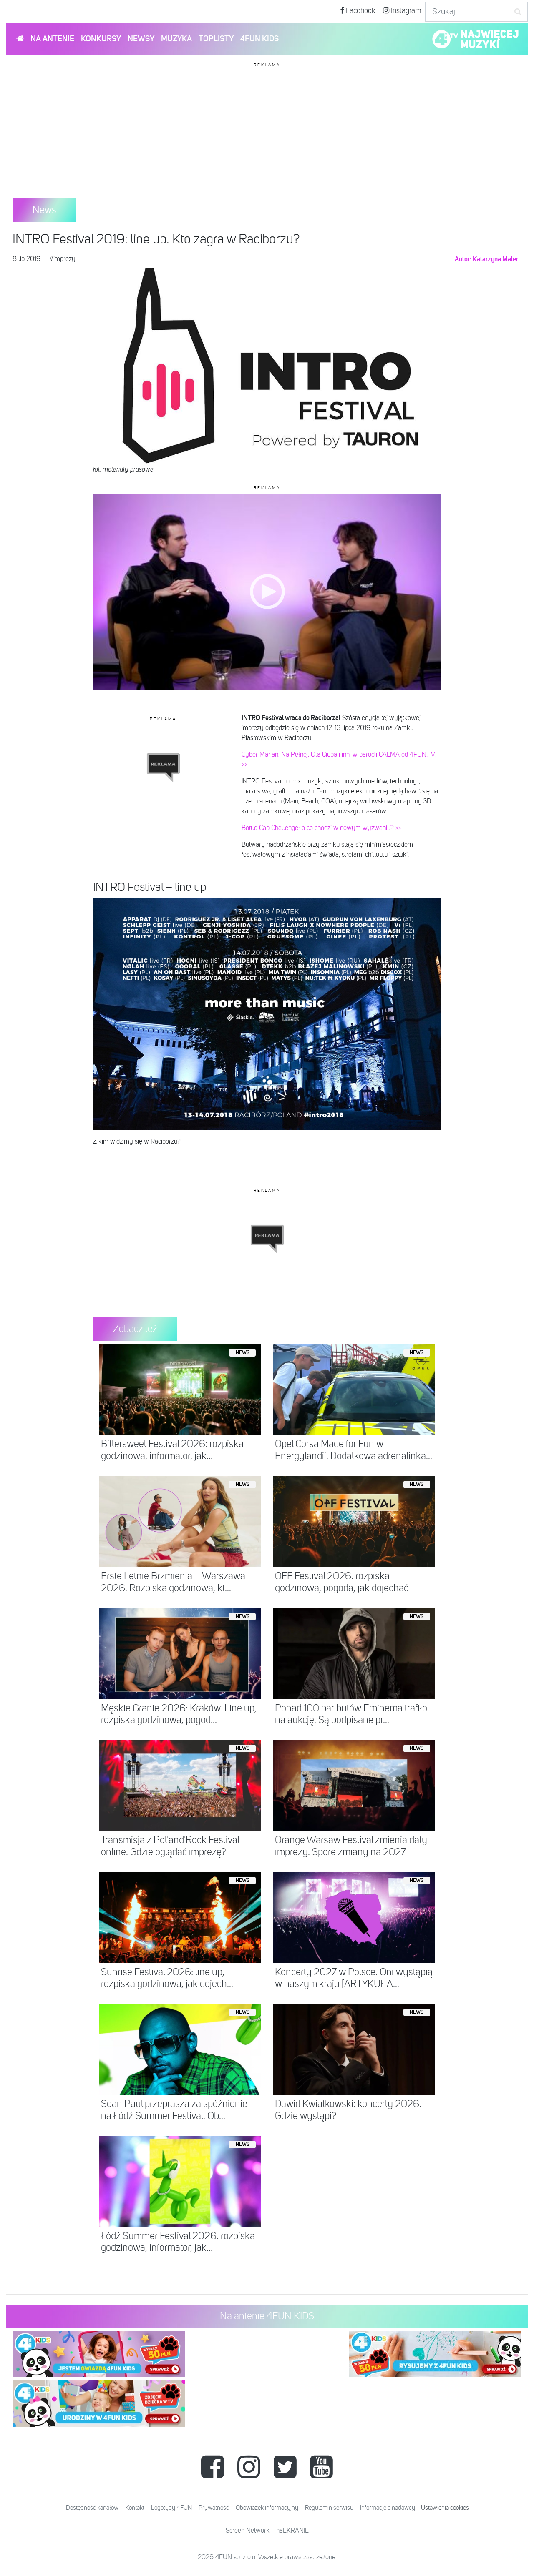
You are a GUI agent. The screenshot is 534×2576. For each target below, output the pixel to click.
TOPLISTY (216, 39)
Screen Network (248, 2531)
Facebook (360, 11)
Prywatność (214, 2508)
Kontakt (135, 2508)
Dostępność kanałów (92, 2508)
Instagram (405, 11)
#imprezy (62, 259)
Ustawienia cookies (445, 2508)
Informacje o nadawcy (388, 2508)
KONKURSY (101, 39)
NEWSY (141, 39)
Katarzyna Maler (495, 259)
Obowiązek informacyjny (267, 2508)
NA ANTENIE (52, 39)
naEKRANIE (292, 2531)
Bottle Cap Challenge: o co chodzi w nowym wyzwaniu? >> (321, 828)
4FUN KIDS (259, 39)
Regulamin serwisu (329, 2508)
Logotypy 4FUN (171, 2508)
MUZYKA (176, 39)
